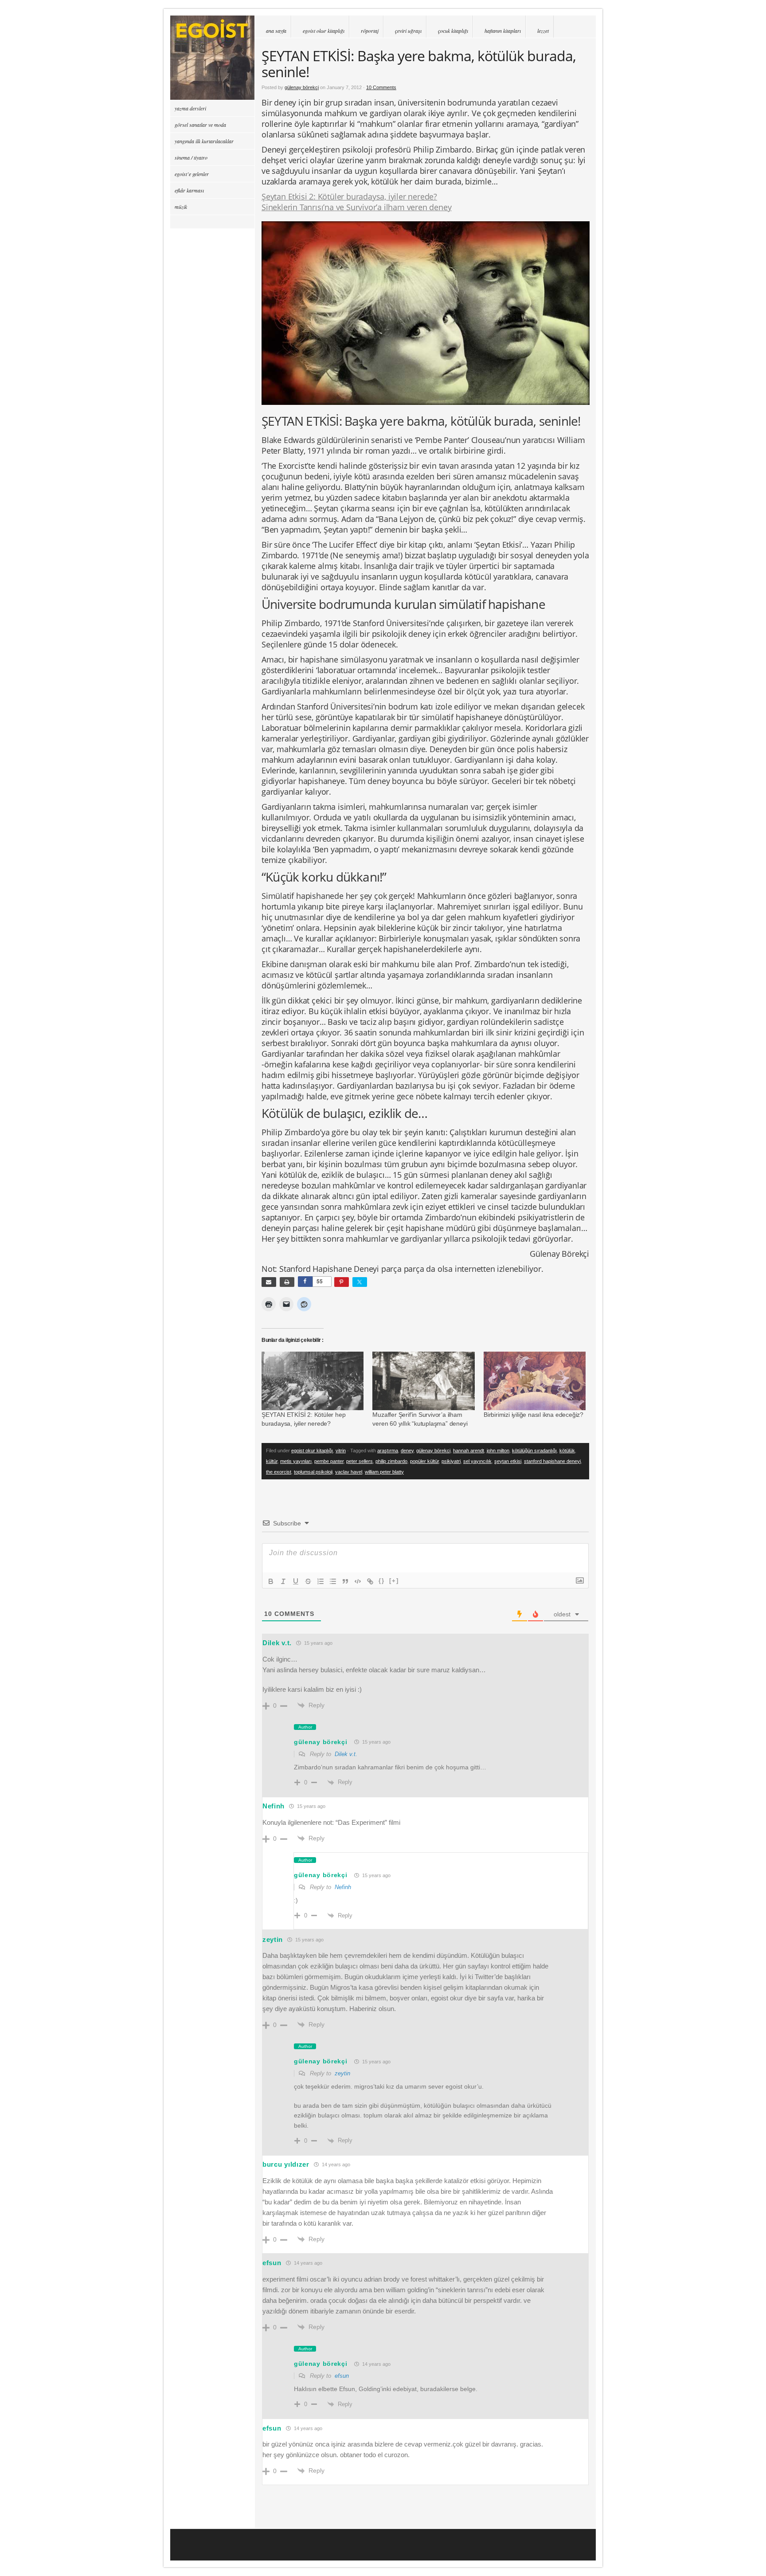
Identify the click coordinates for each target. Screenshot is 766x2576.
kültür (272, 1461)
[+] (394, 1581)
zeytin (342, 2073)
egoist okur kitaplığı (324, 31)
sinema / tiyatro (191, 157)
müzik (181, 207)
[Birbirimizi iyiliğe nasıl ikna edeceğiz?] (535, 1381)
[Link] (370, 1581)
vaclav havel (349, 1472)
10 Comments (381, 87)
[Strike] (308, 1581)
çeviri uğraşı (408, 31)
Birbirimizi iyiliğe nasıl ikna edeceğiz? (533, 1415)
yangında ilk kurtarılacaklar (204, 141)
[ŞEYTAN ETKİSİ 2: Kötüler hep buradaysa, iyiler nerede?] (313, 1381)
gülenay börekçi (302, 87)
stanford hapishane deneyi (552, 1461)
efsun (342, 2376)
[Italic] (283, 1581)
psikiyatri (451, 1461)
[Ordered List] (320, 1581)
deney (407, 1451)
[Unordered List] (333, 1581)
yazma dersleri (190, 108)
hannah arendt (469, 1451)
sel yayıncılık (477, 1461)
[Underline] (296, 1581)
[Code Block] (358, 1581)
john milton (498, 1451)
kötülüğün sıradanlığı (534, 1451)
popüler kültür (424, 1461)
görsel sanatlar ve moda (200, 125)
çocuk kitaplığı (453, 31)
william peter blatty (384, 1472)
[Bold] (271, 1581)
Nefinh (274, 1806)
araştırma (388, 1451)
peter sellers (360, 1461)
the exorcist (279, 1472)
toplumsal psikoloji (313, 1472)
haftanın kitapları (503, 31)
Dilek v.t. (346, 1754)
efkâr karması (189, 190)
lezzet (543, 31)
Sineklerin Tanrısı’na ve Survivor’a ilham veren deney (356, 207)
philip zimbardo (391, 1461)
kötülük (567, 1451)
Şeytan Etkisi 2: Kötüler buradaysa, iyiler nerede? (349, 196)
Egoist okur (212, 58)
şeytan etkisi (508, 1461)
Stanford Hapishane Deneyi (329, 1269)
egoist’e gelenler (192, 174)
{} (382, 1581)
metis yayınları (296, 1461)
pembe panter (329, 1461)
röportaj (370, 31)
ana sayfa (276, 31)
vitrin (341, 1451)
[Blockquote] (345, 1581)
